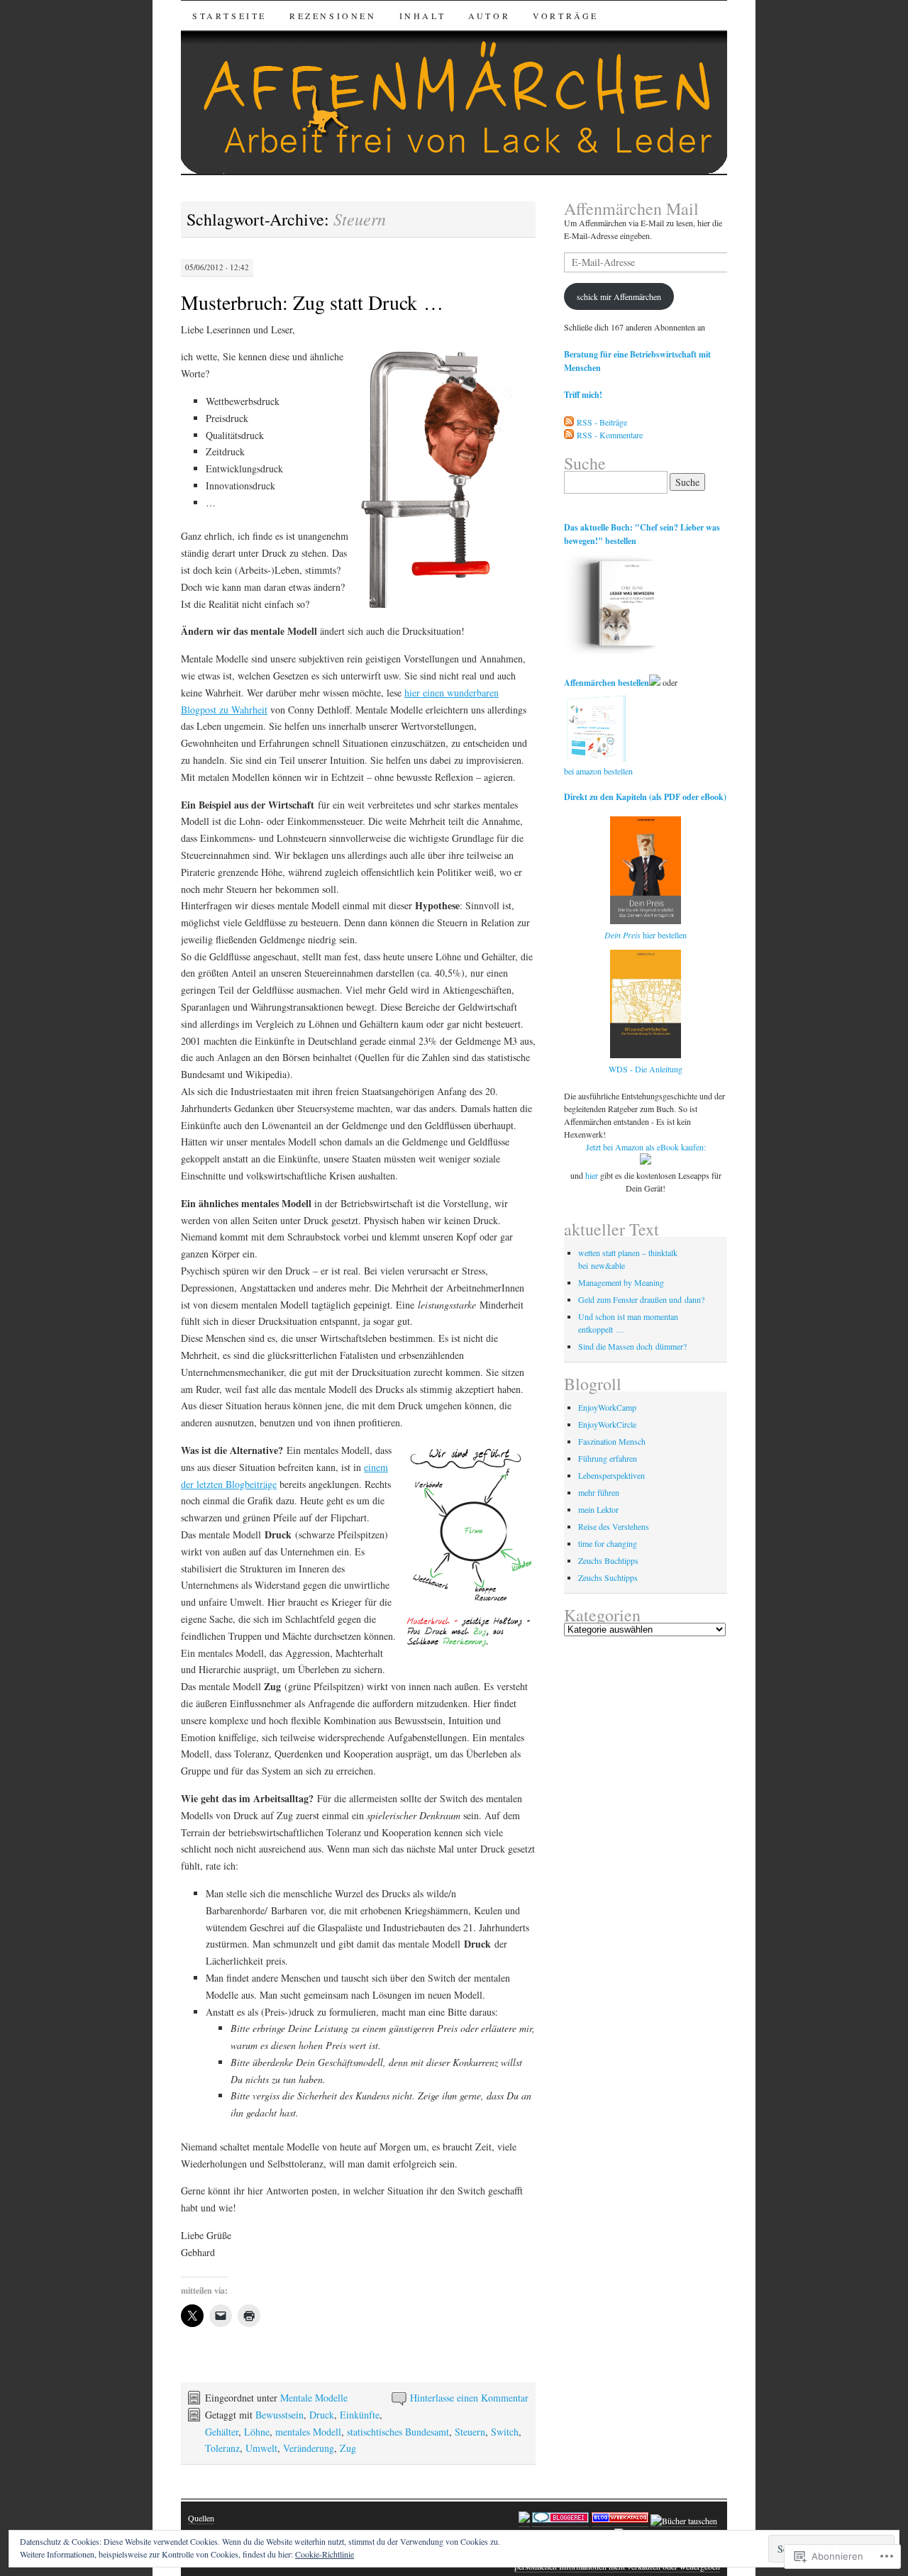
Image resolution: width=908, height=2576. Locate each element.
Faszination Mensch (612, 1441)
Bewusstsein (279, 2415)
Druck (322, 2415)
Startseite (229, 16)
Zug (348, 2448)
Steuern (470, 2432)
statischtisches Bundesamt (398, 2432)
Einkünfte (360, 2415)
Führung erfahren (608, 1458)
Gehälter (222, 2432)
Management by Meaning (621, 1282)
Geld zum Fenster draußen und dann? (641, 1299)
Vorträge (566, 16)
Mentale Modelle (314, 2398)
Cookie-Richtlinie (325, 2554)
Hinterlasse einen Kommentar (469, 2398)
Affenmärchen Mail (631, 209)
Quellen (201, 2518)
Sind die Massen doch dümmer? (632, 1346)
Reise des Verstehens (614, 1526)
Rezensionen (333, 16)
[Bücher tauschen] (684, 2521)
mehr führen (599, 1492)
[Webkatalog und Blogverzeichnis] (620, 2521)
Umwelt (261, 2448)
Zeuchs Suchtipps (608, 1577)
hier (592, 1175)
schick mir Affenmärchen (619, 296)
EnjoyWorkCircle (607, 1424)
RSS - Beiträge (602, 422)
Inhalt (423, 16)
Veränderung (309, 2448)
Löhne (257, 2432)
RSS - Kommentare (610, 435)
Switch (505, 2432)
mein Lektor (598, 1509)
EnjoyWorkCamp (607, 1407)
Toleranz (222, 2448)
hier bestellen (646, 935)
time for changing (608, 1543)
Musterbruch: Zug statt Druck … (312, 302)
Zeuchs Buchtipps (608, 1560)
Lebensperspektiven (611, 1475)
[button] (447, 479)
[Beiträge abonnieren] (569, 422)
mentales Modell (308, 2432)
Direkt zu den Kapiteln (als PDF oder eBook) (645, 797)
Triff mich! (583, 395)
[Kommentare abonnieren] (569, 435)
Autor (489, 16)
